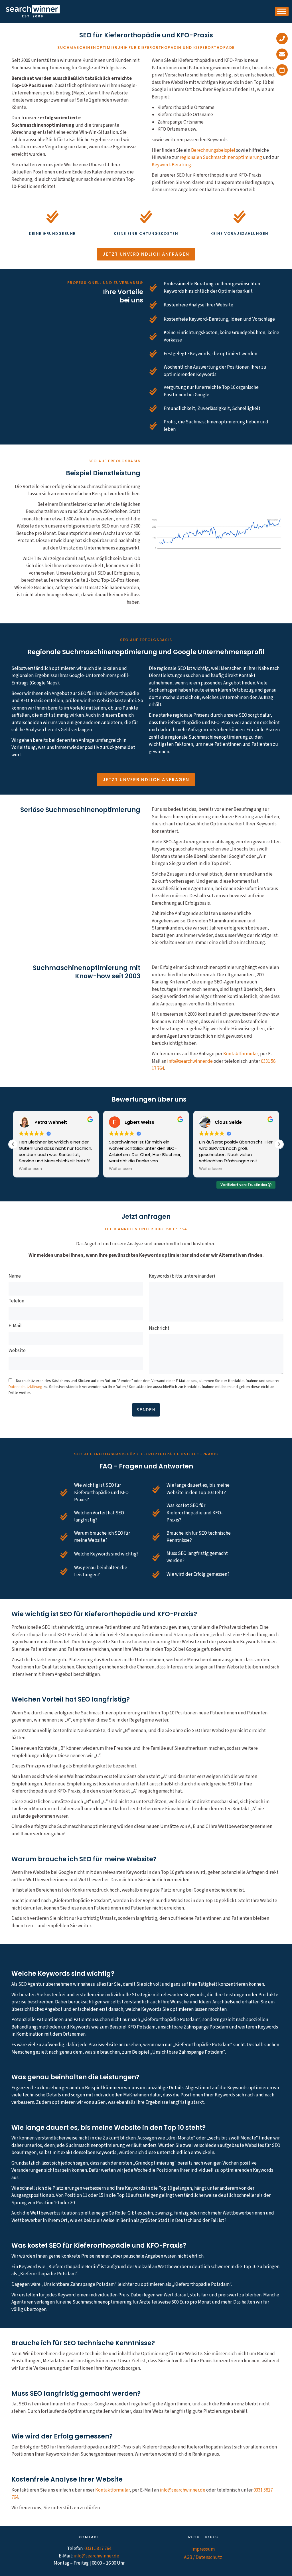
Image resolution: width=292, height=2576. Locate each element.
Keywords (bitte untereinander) (182, 1277)
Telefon (16, 1302)
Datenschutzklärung (26, 1387)
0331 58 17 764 (171, 1229)
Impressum (203, 2549)
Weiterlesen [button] (30, 1169)
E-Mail (15, 1326)
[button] (279, 1144)
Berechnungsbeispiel (213, 150)
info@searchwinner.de (190, 1061)
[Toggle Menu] (282, 11)
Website (17, 1351)
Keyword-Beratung (171, 165)
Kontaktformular (241, 1054)
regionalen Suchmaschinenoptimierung (221, 157)
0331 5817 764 (98, 2549)
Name (15, 1277)
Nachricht (159, 1328)
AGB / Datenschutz (203, 2557)
